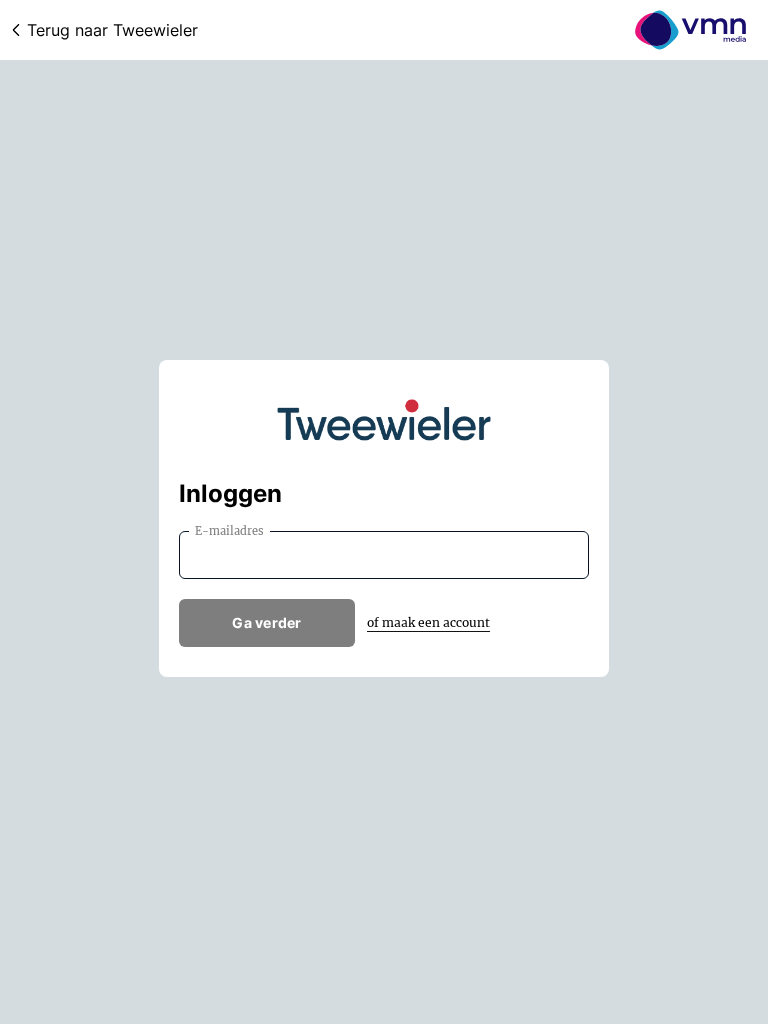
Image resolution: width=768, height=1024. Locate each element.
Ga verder (267, 622)
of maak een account (428, 622)
